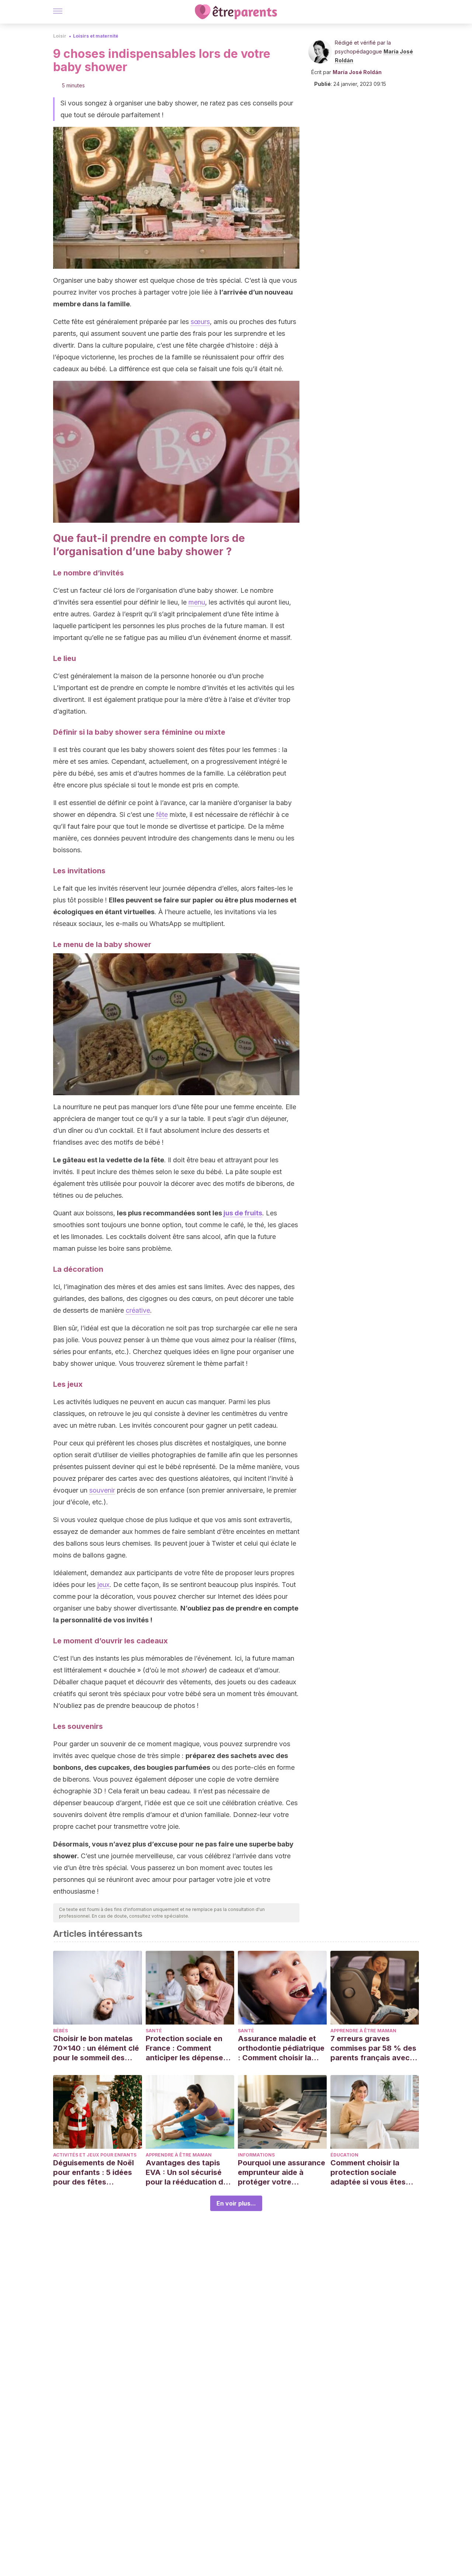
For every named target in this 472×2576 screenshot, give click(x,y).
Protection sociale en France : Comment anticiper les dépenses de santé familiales (186, 2048)
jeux (103, 1585)
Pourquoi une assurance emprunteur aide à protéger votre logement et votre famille (282, 2173)
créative (138, 1310)
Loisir (60, 36)
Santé (154, 2031)
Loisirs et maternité (96, 36)
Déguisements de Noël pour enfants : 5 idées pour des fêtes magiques (93, 2173)
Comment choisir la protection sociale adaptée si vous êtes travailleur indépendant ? (372, 2173)
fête (162, 814)
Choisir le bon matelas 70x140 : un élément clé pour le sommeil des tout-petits (96, 2048)
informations (256, 2155)
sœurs (200, 322)
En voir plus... (236, 2203)
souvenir (102, 1490)
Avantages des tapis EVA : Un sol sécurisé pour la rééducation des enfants (189, 2173)
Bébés (60, 2031)
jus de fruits (243, 1213)
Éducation (344, 2155)
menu (197, 602)
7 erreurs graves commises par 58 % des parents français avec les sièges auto (373, 2048)
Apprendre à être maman (363, 2031)
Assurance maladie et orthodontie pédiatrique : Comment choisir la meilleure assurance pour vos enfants (281, 2048)
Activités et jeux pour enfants (95, 2155)
